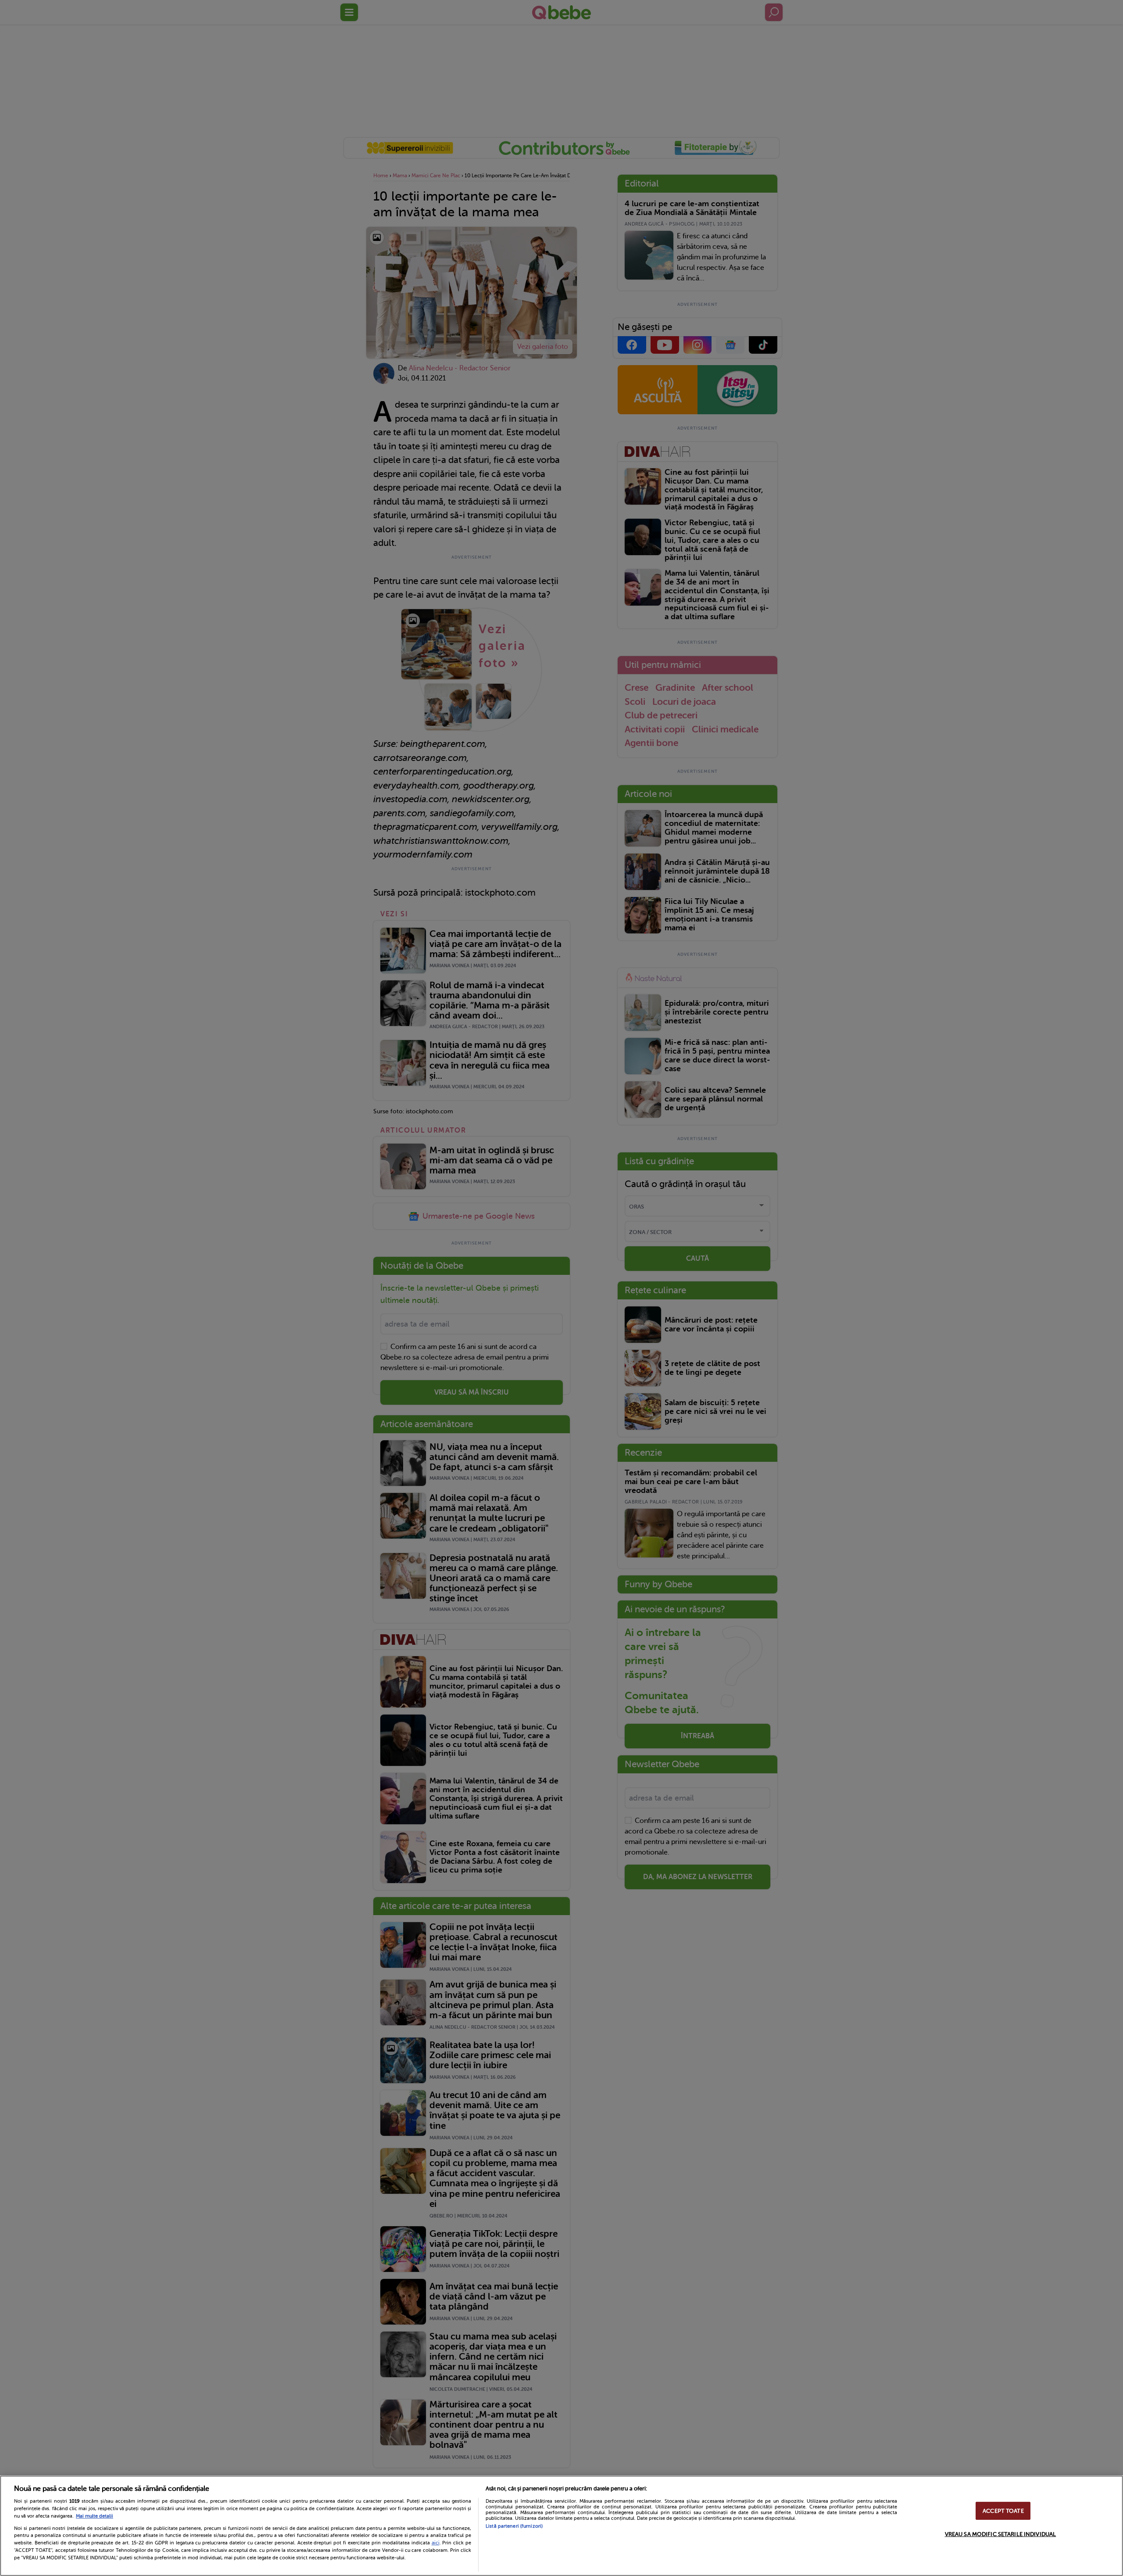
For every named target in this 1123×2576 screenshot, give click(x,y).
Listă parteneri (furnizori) (514, 2526)
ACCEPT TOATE (1003, 2511)
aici (436, 2543)
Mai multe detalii (95, 2516)
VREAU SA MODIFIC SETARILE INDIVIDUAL (1001, 2534)
